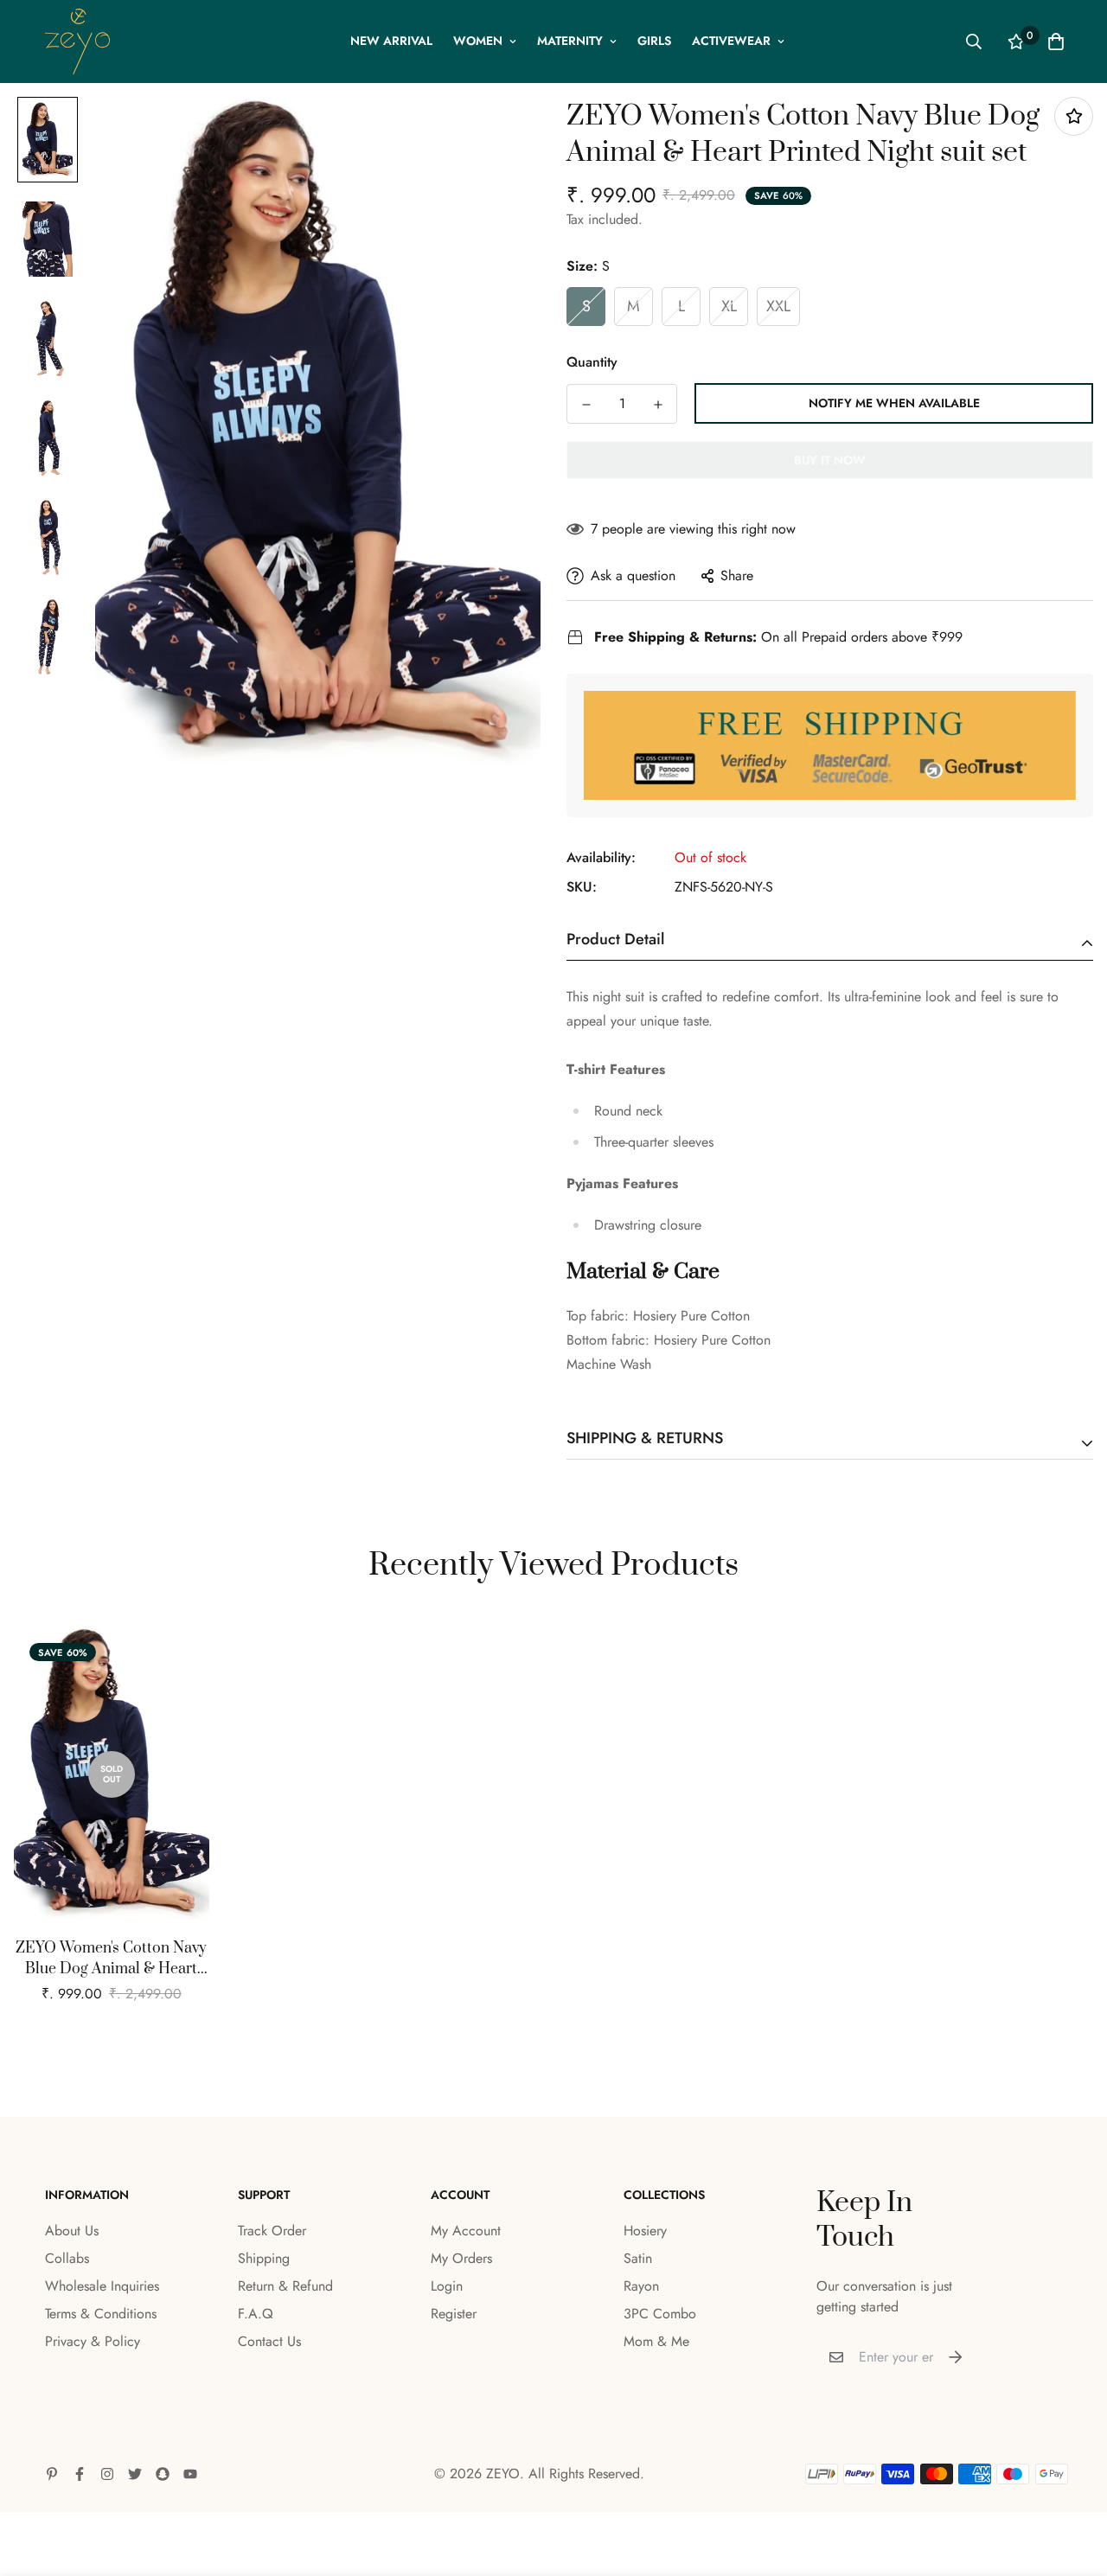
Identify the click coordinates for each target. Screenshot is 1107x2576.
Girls (654, 41)
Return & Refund (285, 2286)
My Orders (461, 2258)
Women (478, 41)
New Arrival (391, 41)
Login (447, 2286)
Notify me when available (894, 403)
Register (454, 2314)
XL (729, 306)
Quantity (592, 362)
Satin (638, 2258)
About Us (72, 2231)
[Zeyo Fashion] (77, 42)
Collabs (67, 2258)
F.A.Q (256, 2314)
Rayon (641, 2286)
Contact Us (269, 2341)
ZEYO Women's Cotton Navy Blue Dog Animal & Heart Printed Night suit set (111, 1959)
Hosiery (645, 2231)
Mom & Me (656, 2341)
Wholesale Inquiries (102, 2286)
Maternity (570, 41)
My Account (466, 2231)
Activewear (731, 41)
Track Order (272, 2231)
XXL (778, 306)
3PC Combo (660, 2314)
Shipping (264, 2258)
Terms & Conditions (101, 2314)
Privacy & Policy (93, 2341)
